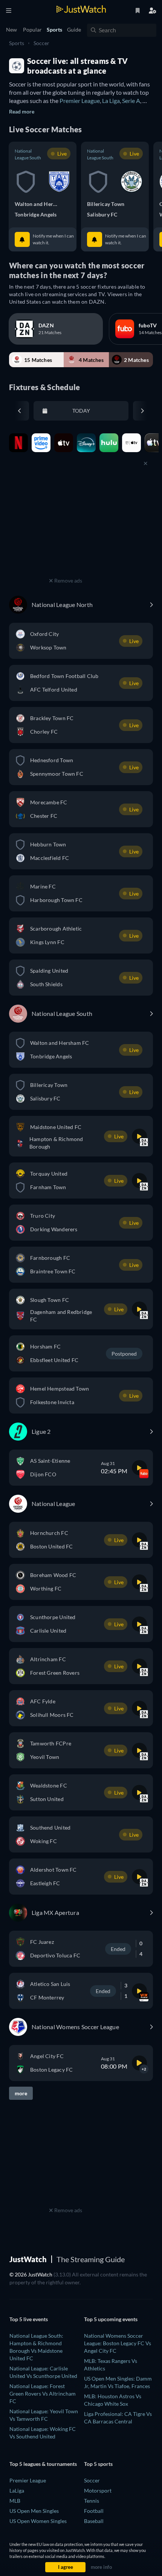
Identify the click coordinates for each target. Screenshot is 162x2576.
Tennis (92, 2501)
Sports (17, 43)
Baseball (94, 2521)
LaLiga (17, 2490)
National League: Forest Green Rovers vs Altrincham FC (43, 2394)
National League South (28, 154)
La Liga (111, 101)
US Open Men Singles (34, 2511)
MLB (15, 2501)
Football (94, 2511)
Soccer (41, 43)
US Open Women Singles (38, 2521)
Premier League (80, 101)
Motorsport (98, 2490)
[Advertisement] (66, 528)
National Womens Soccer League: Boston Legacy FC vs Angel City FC (118, 2343)
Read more (22, 111)
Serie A (131, 101)
